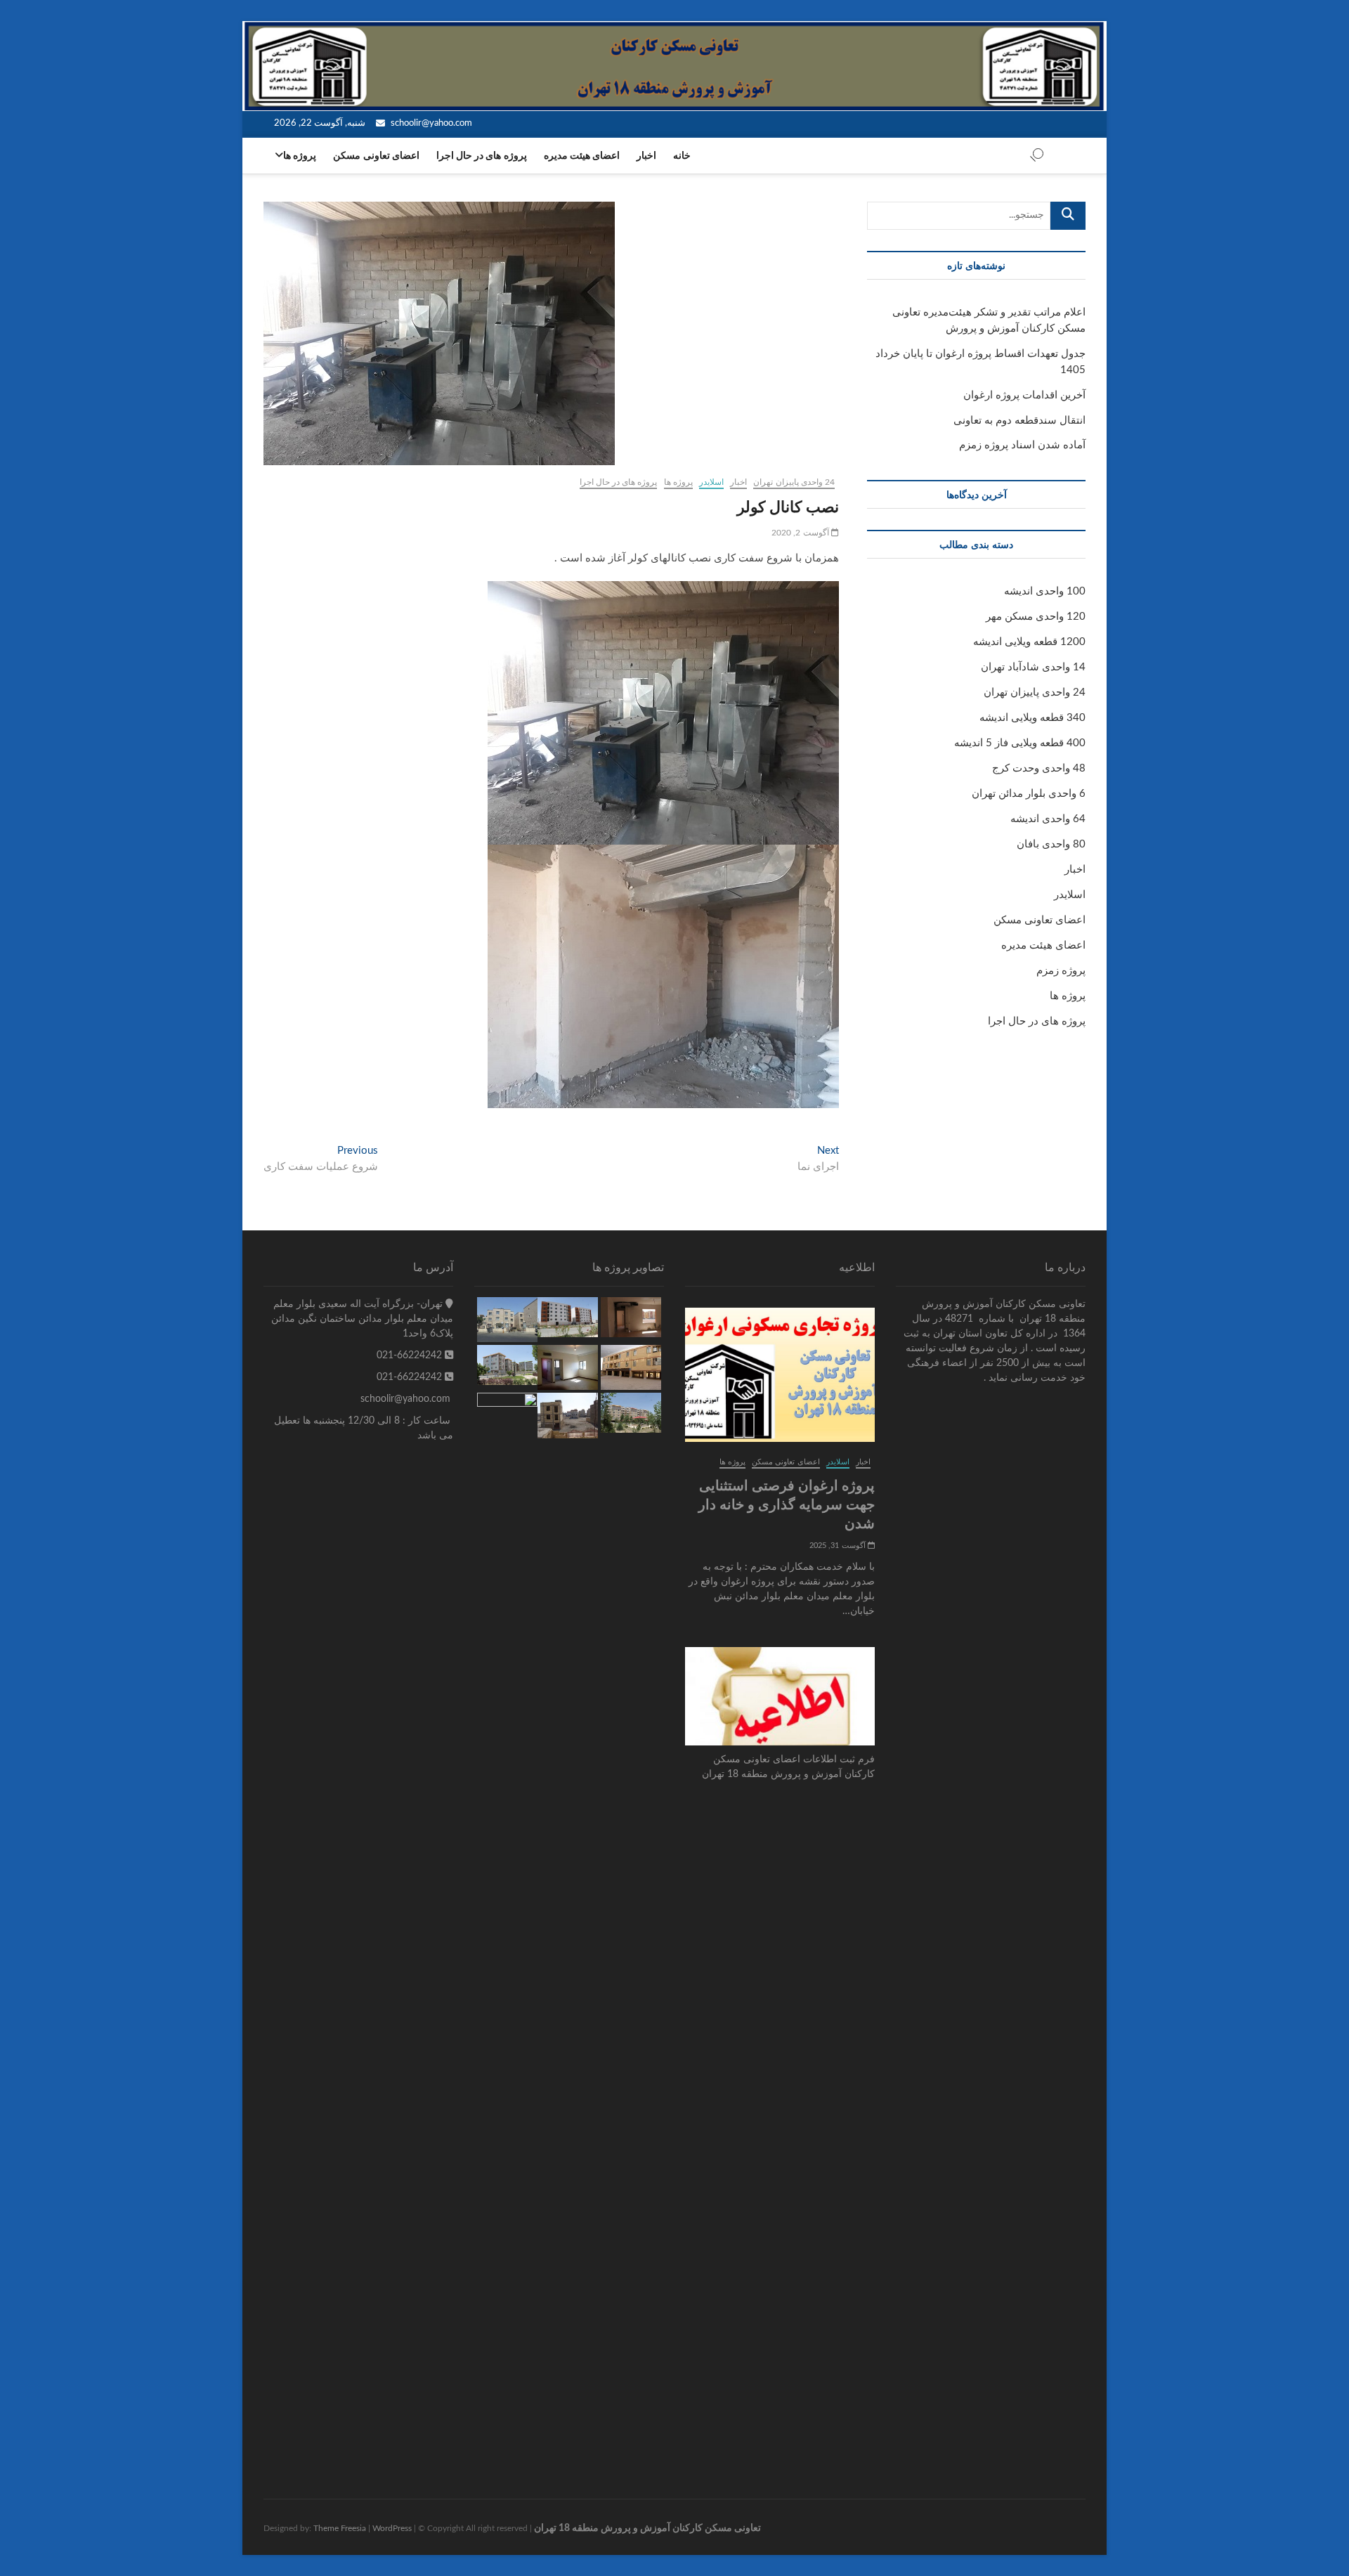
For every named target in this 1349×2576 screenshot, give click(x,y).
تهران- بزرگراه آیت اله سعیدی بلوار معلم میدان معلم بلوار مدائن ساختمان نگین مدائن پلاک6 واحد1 (362, 1319)
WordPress (392, 2528)
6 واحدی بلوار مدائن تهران (1029, 794)
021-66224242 (411, 1355)
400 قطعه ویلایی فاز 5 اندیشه (1020, 743)
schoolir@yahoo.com (430, 123)
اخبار (646, 156)
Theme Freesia (340, 2528)
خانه (682, 156)
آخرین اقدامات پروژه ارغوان (1024, 395)
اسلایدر (711, 482)
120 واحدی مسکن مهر (1036, 617)
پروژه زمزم (1061, 971)
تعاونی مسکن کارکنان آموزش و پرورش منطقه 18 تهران (647, 2528)
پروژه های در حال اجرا (482, 156)
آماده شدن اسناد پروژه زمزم (1022, 445)
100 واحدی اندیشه (1045, 591)
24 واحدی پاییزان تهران (794, 482)
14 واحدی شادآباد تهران (1033, 667)
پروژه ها (300, 156)
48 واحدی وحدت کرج (1039, 768)
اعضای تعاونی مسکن (376, 156)
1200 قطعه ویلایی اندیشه (1029, 642)
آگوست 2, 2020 (801, 533)
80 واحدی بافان (1051, 844)
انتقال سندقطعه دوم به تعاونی (1019, 421)
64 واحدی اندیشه (1048, 819)
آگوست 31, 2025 (839, 1546)
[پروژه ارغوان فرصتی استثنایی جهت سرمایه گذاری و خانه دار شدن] (780, 1375)
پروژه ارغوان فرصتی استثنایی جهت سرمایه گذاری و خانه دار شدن (787, 1504)
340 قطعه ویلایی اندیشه (1032, 718)
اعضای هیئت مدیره (582, 156)
